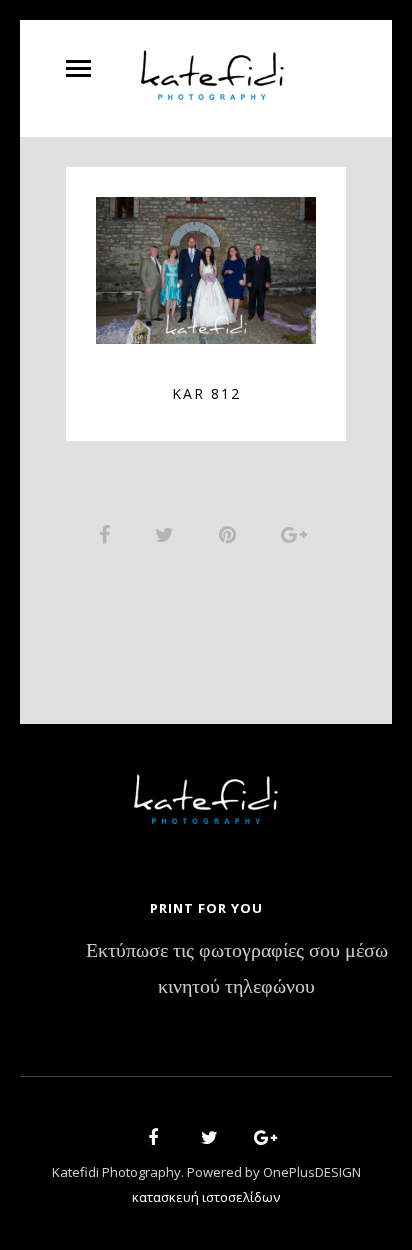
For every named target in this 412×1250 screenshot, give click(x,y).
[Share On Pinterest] (231, 534)
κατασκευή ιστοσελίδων (206, 1197)
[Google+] (259, 1140)
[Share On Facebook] (108, 534)
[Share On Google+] (297, 534)
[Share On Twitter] (168, 534)
